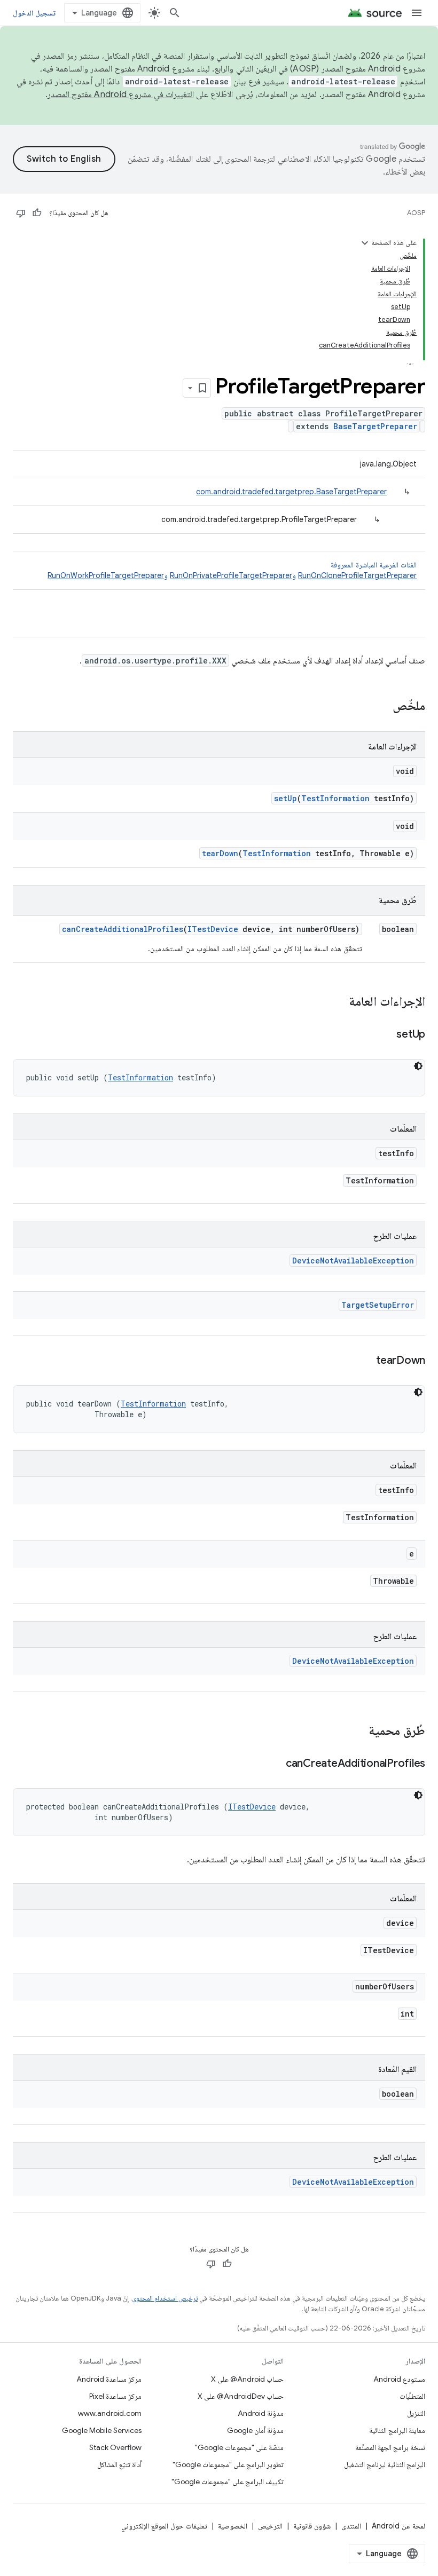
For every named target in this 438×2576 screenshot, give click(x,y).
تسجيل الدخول (34, 13)
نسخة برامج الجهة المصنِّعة (390, 2447)
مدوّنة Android (261, 2413)
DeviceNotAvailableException (353, 1261)
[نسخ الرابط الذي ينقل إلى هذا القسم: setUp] (386, 1035)
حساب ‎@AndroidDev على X (241, 2396)
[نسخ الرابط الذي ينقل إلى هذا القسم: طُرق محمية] (358, 1732)
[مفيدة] (37, 213)
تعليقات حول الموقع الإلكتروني (164, 2526)
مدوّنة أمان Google (255, 2430)
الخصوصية (233, 2526)
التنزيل (416, 2413)
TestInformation (335, 798)
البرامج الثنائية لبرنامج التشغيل (385, 2464)
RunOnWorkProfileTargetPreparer (106, 575)
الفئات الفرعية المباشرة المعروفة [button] (232, 570)
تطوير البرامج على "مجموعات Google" (228, 2464)
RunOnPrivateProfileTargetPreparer (231, 575)
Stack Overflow (115, 2447)
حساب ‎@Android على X (247, 2379)
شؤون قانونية (312, 2526)
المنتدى (351, 2526)
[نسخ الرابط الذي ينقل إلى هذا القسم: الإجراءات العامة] (338, 1002)
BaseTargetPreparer (375, 426)
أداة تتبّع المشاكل (119, 2464)
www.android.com (110, 2413)
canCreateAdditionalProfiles (123, 929)
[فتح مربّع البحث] (175, 13)
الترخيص (270, 2526)
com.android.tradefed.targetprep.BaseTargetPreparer (291, 492)
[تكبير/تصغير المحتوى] (365, 243)
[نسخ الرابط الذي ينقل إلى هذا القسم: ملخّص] (382, 707)
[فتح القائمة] (417, 13)
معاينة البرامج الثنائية (397, 2430)
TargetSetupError (378, 1305)
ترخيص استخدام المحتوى (165, 2298)
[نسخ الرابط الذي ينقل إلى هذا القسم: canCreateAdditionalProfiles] (275, 1764)
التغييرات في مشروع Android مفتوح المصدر (121, 94)
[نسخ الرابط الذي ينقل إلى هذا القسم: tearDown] (365, 1361)
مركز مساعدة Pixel (115, 2396)
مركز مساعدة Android (109, 2379)
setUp (286, 798)
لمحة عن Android (398, 2526)
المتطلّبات (412, 2396)
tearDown (220, 853)
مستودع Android (399, 2379)
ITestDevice (213, 929)
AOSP (416, 213)
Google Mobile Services (102, 2430)
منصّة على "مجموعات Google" (239, 2447)
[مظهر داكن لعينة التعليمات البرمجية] (418, 1066)
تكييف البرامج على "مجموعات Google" (228, 2482)
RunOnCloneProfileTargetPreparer (357, 575)
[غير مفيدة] (21, 213)
